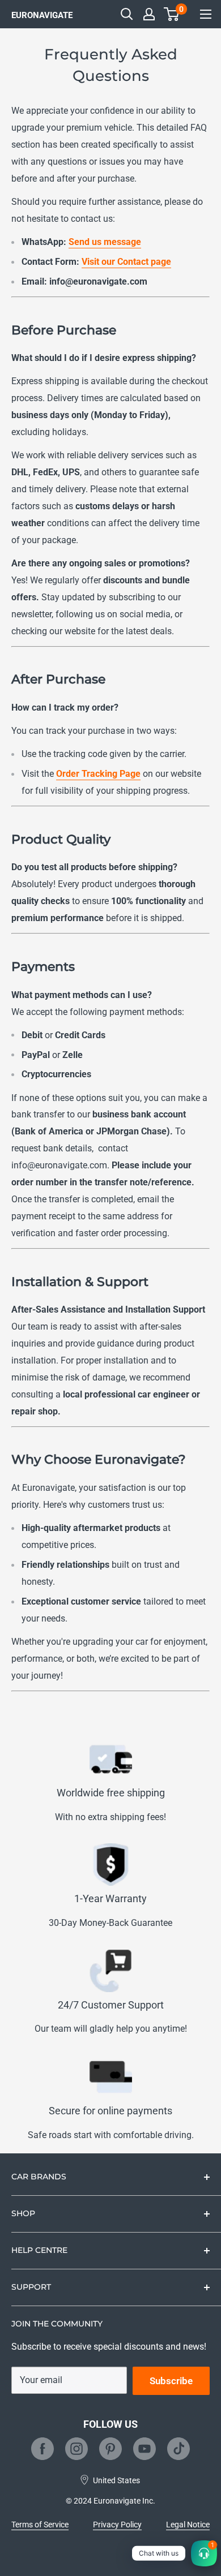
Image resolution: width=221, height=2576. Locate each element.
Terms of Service (40, 2525)
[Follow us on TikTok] (178, 2449)
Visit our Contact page (126, 262)
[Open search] (127, 14)
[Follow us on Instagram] (76, 2449)
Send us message (105, 242)
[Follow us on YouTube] (144, 2449)
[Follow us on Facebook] (42, 2449)
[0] (172, 14)
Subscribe (171, 2381)
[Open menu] (206, 14)
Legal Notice (188, 2525)
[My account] (149, 14)
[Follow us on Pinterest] (110, 2449)
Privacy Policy (117, 2525)
